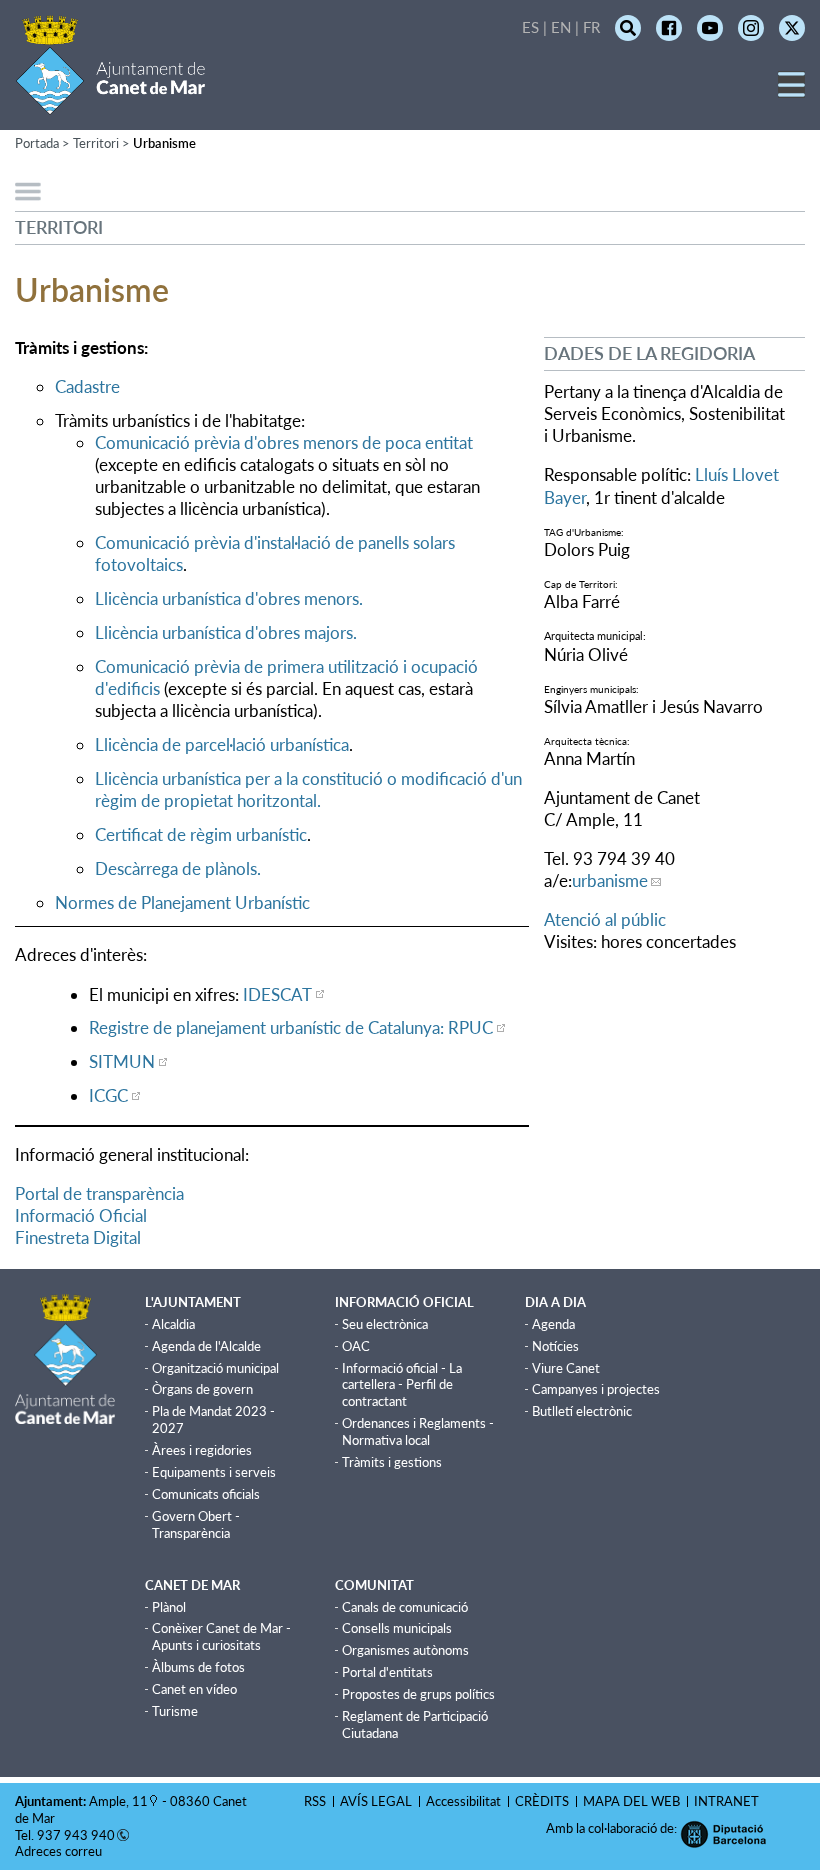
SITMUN (122, 1061)
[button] (791, 91)
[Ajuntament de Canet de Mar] (110, 102)
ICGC (108, 1095)
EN (561, 27)
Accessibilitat (463, 1801)
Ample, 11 (118, 1801)
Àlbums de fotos (198, 1667)
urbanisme (610, 880)
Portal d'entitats (387, 1672)
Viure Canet (566, 1368)
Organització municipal (215, 1368)
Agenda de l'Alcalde (206, 1346)
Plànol (169, 1607)
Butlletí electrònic (582, 1411)
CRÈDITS (542, 1801)
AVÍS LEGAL (376, 1801)
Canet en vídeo (194, 1689)
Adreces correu (60, 1851)
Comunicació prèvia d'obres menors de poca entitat (284, 442)
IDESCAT (277, 994)
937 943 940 (76, 1835)
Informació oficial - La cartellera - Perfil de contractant (402, 1385)
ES (530, 27)
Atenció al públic (605, 919)
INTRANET (726, 1801)
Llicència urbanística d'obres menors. (229, 598)
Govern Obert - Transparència (196, 1524)
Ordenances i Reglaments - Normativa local (418, 1431)
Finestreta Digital (78, 1237)
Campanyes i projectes (596, 1389)
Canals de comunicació (405, 1607)
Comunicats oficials (206, 1494)
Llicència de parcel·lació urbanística (222, 744)
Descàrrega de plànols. (178, 868)
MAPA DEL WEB (631, 1801)
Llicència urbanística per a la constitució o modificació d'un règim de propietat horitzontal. (308, 789)
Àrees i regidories (202, 1450)
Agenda (553, 1324)
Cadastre (87, 386)
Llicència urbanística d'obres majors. (226, 632)
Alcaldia (173, 1324)
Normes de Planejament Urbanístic (182, 902)
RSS (315, 1801)
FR (591, 27)
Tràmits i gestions (392, 1462)
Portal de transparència (99, 1193)
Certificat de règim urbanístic (201, 834)
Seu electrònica (385, 1324)
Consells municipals (397, 1628)
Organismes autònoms (405, 1650)
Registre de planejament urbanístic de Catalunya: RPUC (291, 1027)
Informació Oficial (81, 1215)
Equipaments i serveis (214, 1472)
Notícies (555, 1346)
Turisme (175, 1711)
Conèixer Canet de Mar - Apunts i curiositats (221, 1636)
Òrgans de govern (202, 1389)
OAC (356, 1346)
